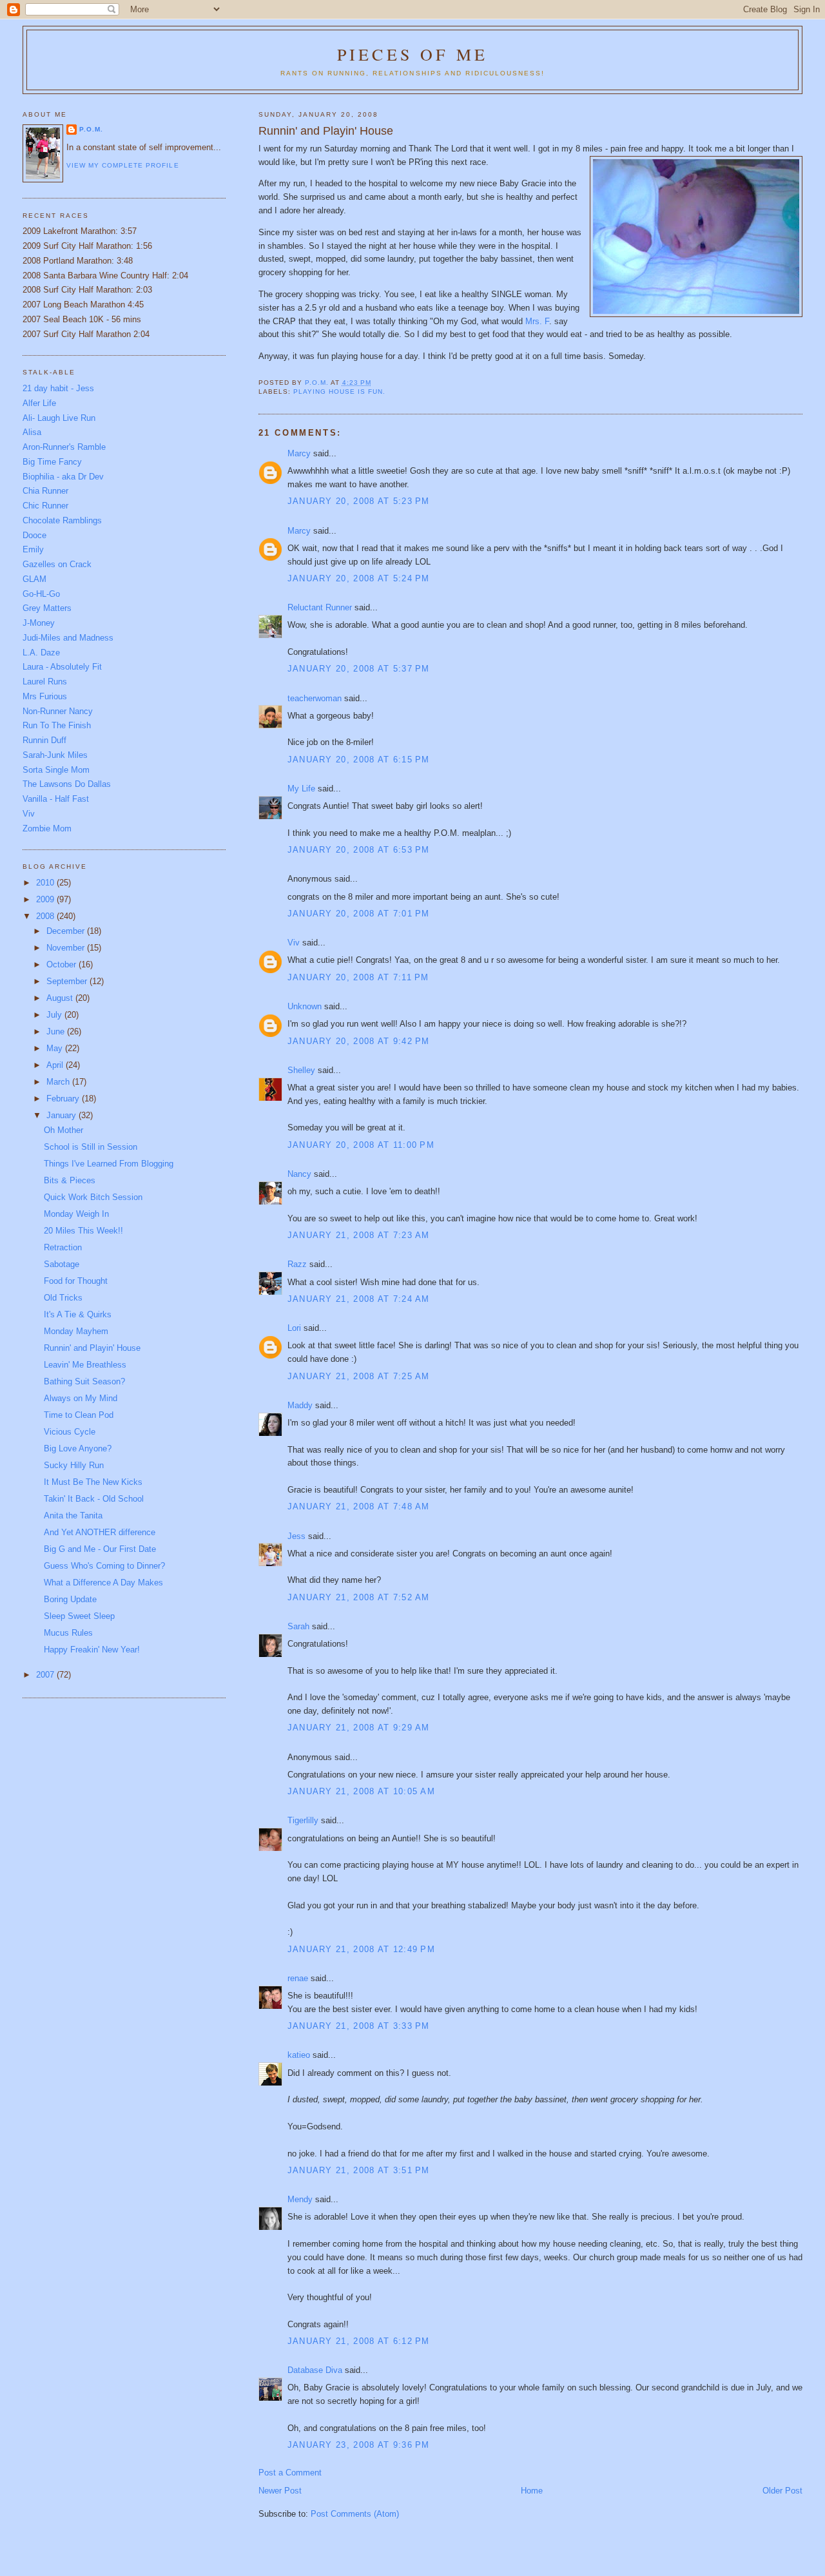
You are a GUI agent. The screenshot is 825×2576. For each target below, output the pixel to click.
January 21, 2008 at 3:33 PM (359, 2026)
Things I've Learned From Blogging (109, 1164)
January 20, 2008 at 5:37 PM (359, 669)
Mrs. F (537, 321)
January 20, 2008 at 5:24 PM (359, 578)
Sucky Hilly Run (74, 1465)
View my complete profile (122, 165)
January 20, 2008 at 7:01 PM (359, 914)
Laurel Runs (45, 682)
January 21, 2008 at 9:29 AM (359, 1728)
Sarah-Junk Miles (55, 755)
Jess (296, 1536)
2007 (46, 1675)
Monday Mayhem (76, 1331)
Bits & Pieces (70, 1180)
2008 (46, 916)
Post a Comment (290, 2473)
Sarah (298, 1626)
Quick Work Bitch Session (93, 1197)
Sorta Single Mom (56, 770)
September (68, 981)
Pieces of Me (412, 54)
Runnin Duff (44, 740)
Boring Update (70, 1599)
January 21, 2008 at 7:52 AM (359, 1597)
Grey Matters (47, 608)
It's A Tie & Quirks (78, 1314)
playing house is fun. (339, 392)
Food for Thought (76, 1281)
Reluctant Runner (320, 607)
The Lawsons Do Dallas (67, 784)
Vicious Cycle (70, 1432)
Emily (33, 549)
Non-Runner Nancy (58, 711)
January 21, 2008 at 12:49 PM (361, 1949)
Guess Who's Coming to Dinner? (104, 1566)
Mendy (300, 2199)
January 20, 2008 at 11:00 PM (361, 1145)
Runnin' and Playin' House (92, 1348)
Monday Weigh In (76, 1214)
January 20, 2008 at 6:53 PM (359, 850)
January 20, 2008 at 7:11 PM (358, 977)
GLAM (34, 579)
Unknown (305, 1006)
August (61, 998)
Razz (297, 1264)
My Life (301, 789)
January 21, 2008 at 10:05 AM (361, 1791)
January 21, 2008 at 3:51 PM (359, 2170)
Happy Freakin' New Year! (92, 1650)
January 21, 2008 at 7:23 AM (359, 1235)
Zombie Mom (47, 828)
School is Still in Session (91, 1147)
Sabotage (62, 1264)
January (63, 1115)
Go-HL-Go (41, 594)
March (59, 1082)
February (64, 1099)
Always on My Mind (81, 1398)
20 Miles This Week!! (83, 1231)
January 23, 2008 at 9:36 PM (359, 2445)
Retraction (63, 1247)
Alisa (32, 432)
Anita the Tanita (73, 1516)
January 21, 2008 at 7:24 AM (359, 1299)
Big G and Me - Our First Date (100, 1549)
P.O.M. (91, 129)
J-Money (39, 623)
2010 (46, 883)
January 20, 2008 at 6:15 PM (359, 760)
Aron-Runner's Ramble (64, 447)
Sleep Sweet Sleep (79, 1616)
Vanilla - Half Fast (56, 799)
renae (298, 1978)
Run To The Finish (57, 725)
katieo (299, 2055)
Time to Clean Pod (79, 1415)
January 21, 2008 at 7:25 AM (359, 1376)
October (63, 964)
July (55, 1015)
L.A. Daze (41, 653)
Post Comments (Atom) (355, 2514)
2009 (46, 899)
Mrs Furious (45, 696)
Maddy (300, 1405)
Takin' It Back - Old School (94, 1499)
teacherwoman (315, 698)
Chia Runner (45, 491)
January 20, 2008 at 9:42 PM (359, 1041)
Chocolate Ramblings (62, 520)
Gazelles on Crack (57, 564)
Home (532, 2491)
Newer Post (280, 2491)
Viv (294, 943)
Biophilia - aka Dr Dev (63, 477)
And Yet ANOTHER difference (100, 1532)
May (56, 1048)
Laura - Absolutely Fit (62, 667)
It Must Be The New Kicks (93, 1482)
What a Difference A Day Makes (103, 1583)
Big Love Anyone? (78, 1448)
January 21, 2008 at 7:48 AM (359, 1506)
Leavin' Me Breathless (85, 1365)
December (67, 931)
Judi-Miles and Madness (68, 638)
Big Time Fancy (52, 462)
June (57, 1031)
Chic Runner (45, 506)
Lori (294, 1328)
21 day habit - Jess (58, 388)
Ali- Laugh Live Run (59, 418)
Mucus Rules (68, 1633)
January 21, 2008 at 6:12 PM (359, 2341)
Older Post (782, 2491)
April (56, 1065)
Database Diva (315, 2370)
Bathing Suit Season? (84, 1381)
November (67, 948)
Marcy (299, 453)
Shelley (301, 1070)
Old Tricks (63, 1298)
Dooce (34, 535)
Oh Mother (63, 1130)
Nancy (299, 1174)
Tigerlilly (303, 1820)
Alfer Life (39, 403)
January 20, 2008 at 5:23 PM (359, 501)
